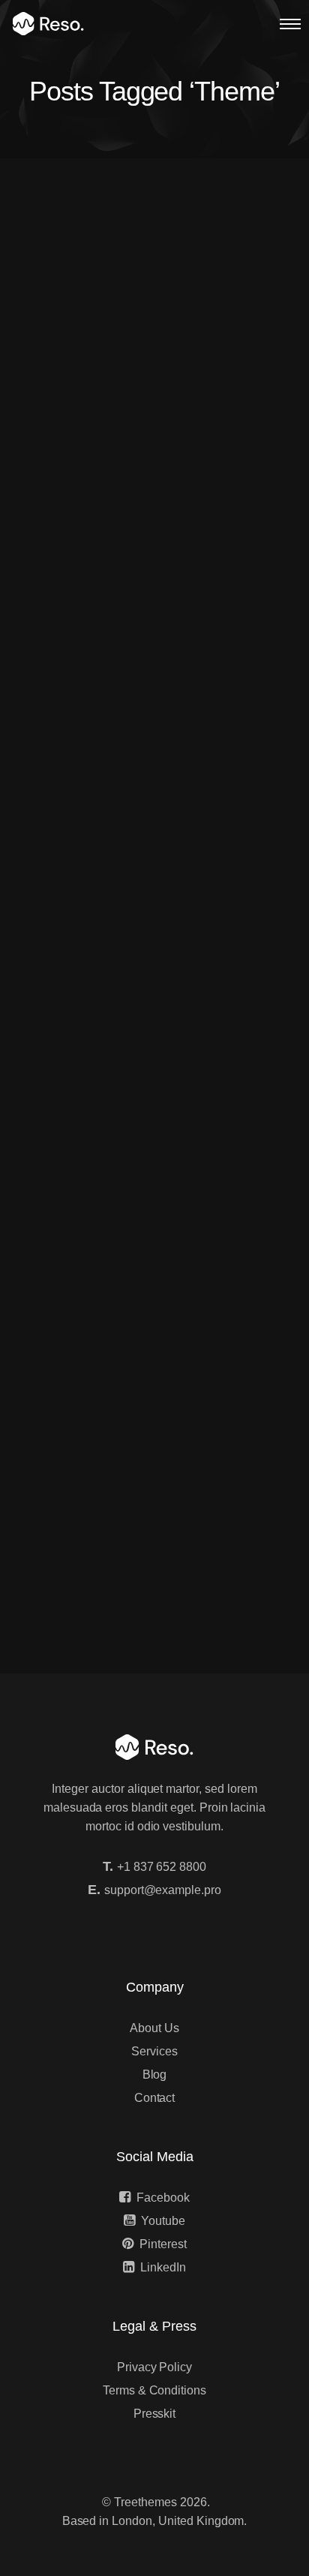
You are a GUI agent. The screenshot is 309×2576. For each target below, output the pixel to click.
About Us (154, 2028)
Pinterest (163, 2244)
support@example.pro (163, 1890)
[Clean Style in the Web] (154, 1196)
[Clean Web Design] (154, 874)
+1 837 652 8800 (162, 1867)
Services (154, 2051)
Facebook (163, 2198)
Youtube (163, 2221)
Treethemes (145, 2502)
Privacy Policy (154, 2367)
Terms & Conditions (154, 2390)
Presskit (155, 2414)
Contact (155, 2098)
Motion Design (98, 660)
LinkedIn (163, 2267)
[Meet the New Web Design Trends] (154, 268)
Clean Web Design (112, 983)
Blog (155, 2075)
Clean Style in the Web (125, 1305)
